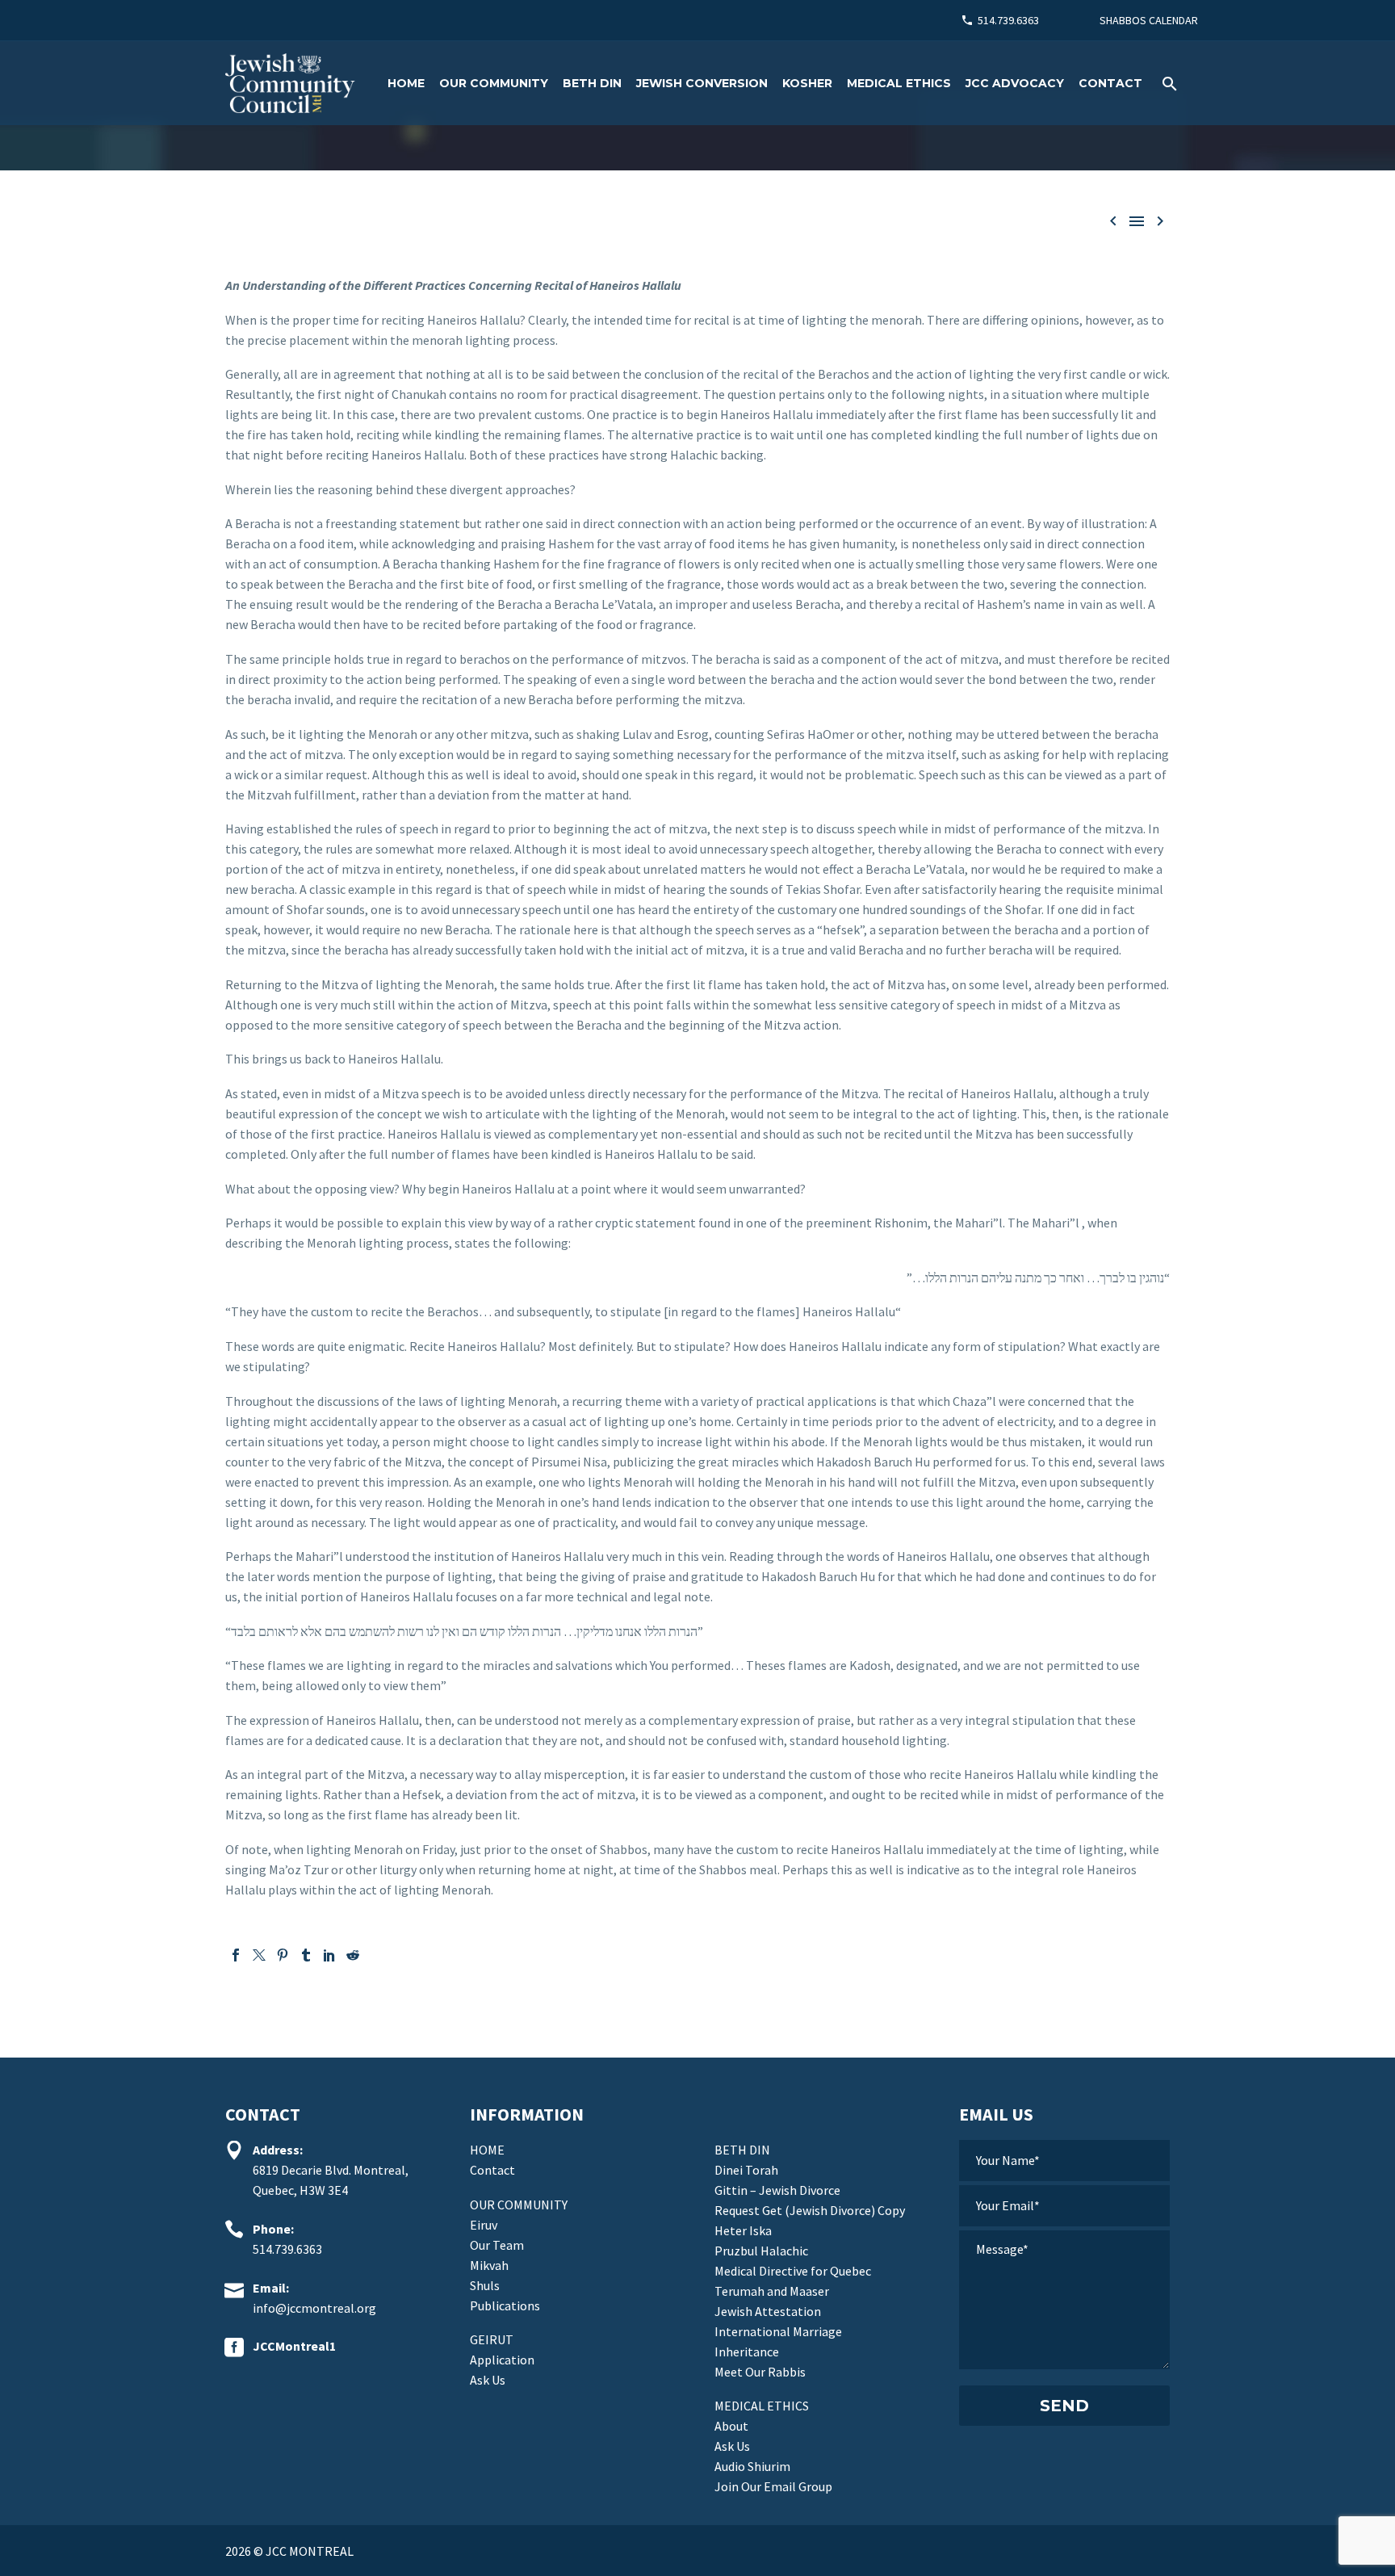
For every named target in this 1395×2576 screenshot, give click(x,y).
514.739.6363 (1008, 20)
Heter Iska (743, 2230)
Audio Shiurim (752, 2466)
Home (406, 83)
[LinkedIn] (329, 1955)
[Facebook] (236, 1955)
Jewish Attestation (768, 2311)
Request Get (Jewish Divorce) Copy (810, 2210)
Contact (1110, 83)
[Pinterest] (283, 1955)
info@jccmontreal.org (314, 2308)
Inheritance (747, 2352)
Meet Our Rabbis (760, 2372)
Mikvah (489, 2265)
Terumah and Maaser (772, 2291)
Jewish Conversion (702, 83)
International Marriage (778, 2331)
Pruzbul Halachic (761, 2251)
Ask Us (488, 2380)
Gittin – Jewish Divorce (777, 2190)
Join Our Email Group (773, 2486)
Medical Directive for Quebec (793, 2271)
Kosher (807, 83)
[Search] (1168, 84)
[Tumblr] (306, 1955)
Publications (505, 2305)
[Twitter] (259, 1955)
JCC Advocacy (1015, 83)
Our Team (497, 2245)
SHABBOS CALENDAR (1149, 20)
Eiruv (484, 2225)
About (731, 2426)
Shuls (485, 2285)
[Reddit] (353, 1955)
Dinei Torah (746, 2170)
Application (502, 2360)
